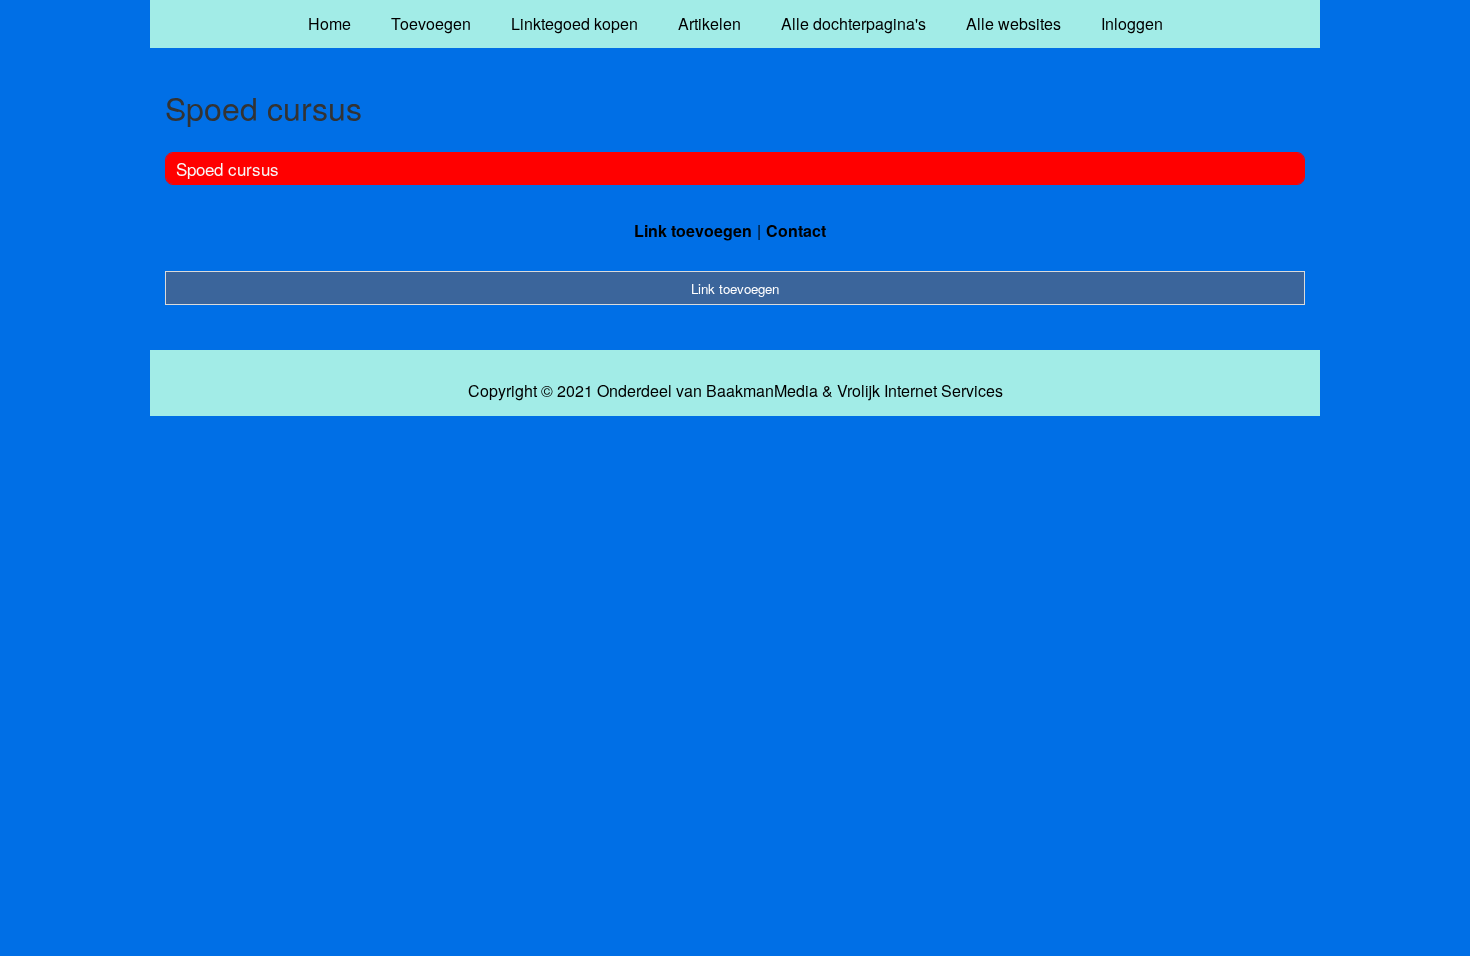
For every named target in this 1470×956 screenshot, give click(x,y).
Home (329, 23)
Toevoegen (431, 23)
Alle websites (1013, 23)
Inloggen (1132, 23)
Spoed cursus (227, 168)
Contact (796, 230)
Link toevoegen (693, 230)
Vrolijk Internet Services (920, 391)
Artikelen (709, 23)
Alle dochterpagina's (853, 23)
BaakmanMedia (762, 391)
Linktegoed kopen (574, 23)
